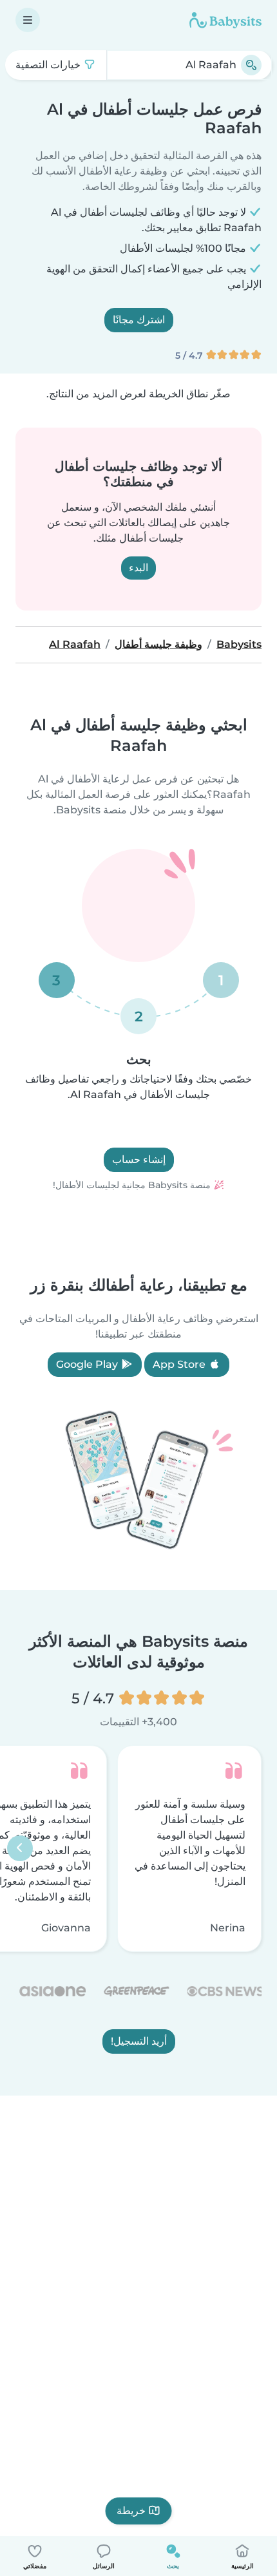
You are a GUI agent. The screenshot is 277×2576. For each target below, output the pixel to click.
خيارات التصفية (49, 65)
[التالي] (20, 1849)
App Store (180, 1364)
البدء (138, 568)
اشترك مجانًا (139, 320)
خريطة (131, 2511)
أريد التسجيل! (139, 2042)
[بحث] (251, 65)
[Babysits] (225, 20)
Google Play (88, 1364)
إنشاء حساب (139, 1160)
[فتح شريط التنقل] (28, 20)
